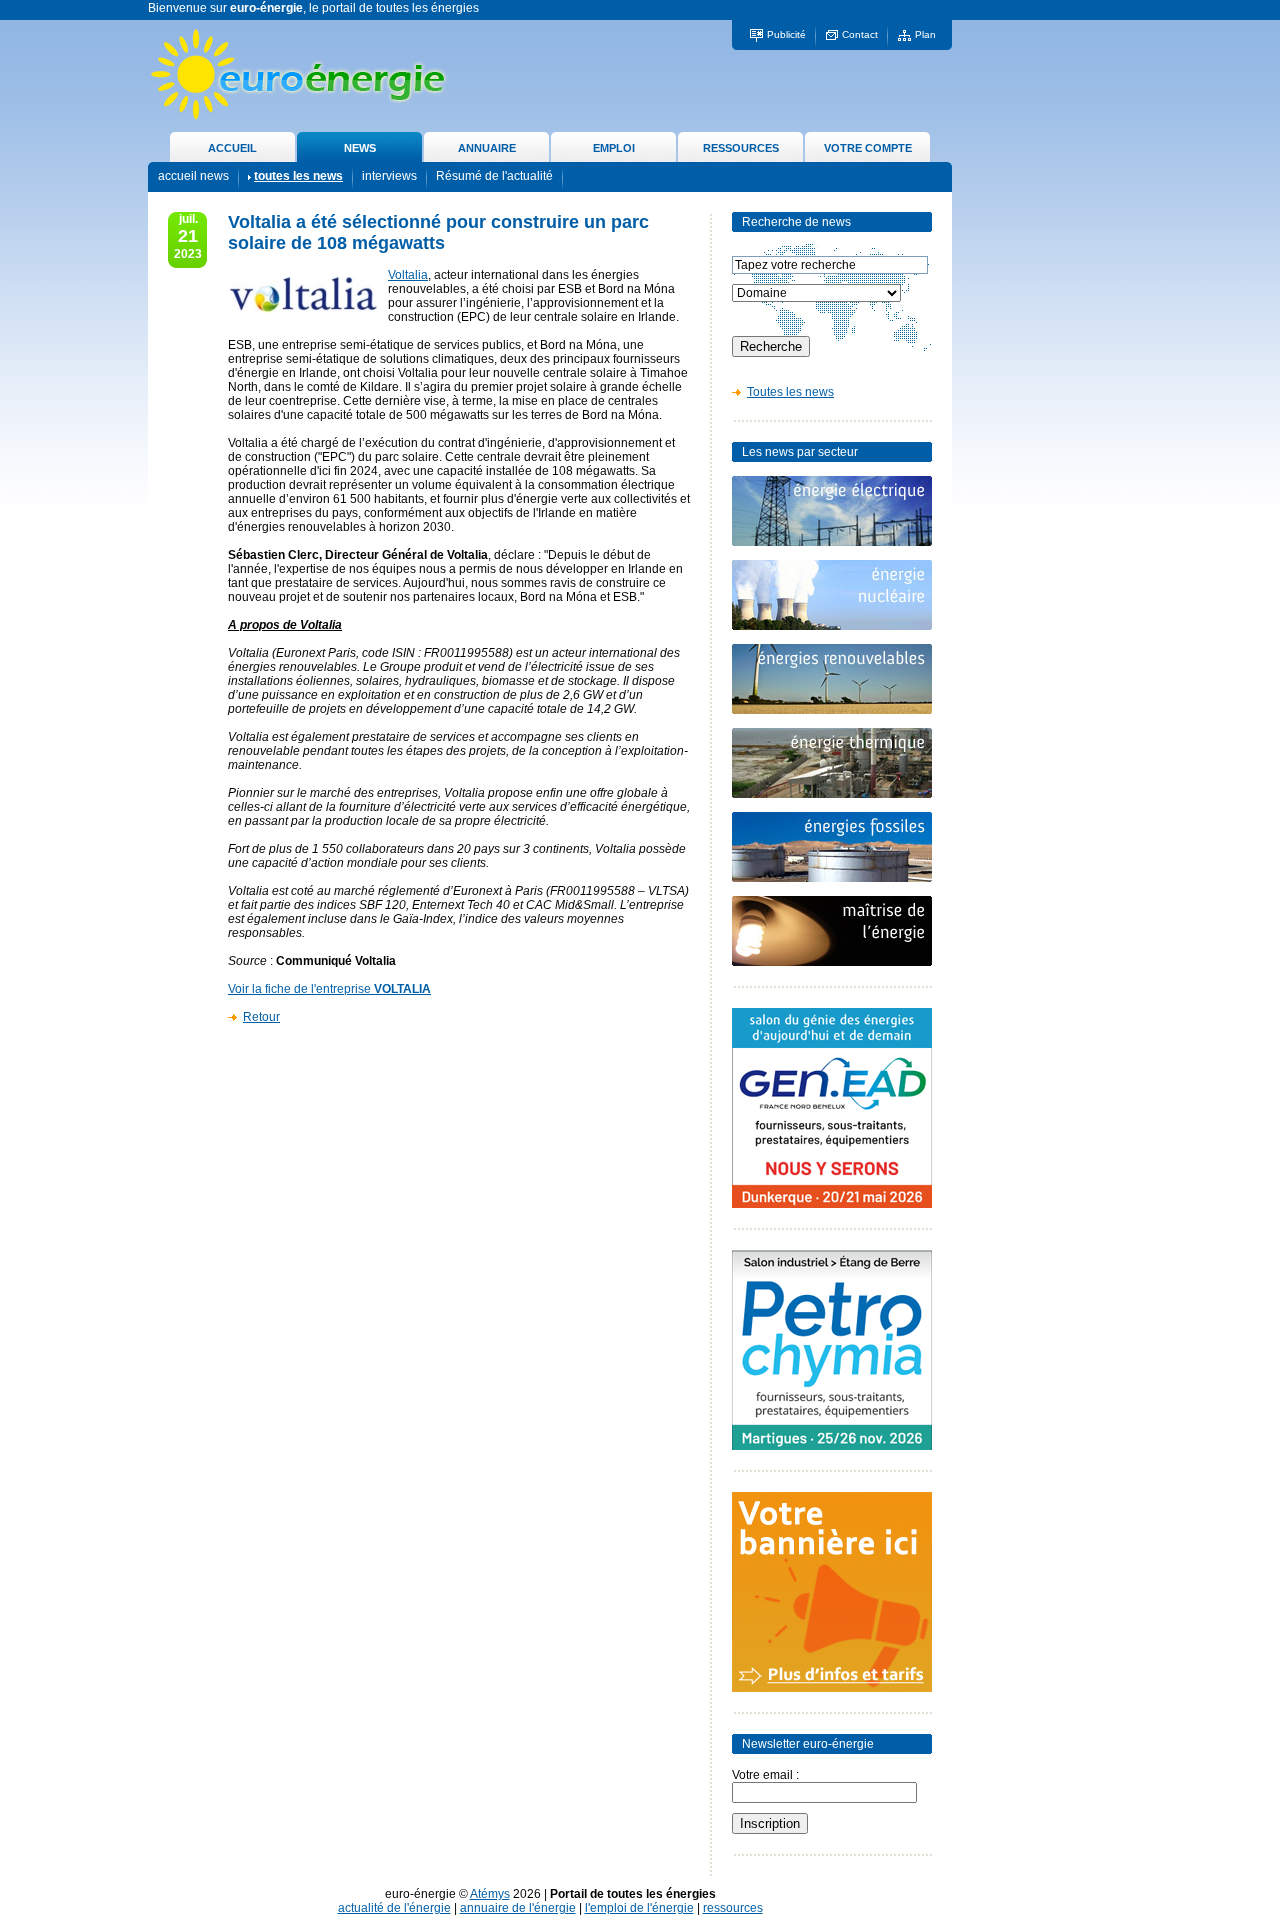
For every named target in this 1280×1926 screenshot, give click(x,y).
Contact (860, 34)
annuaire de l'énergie (518, 1908)
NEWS (360, 148)
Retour (261, 1017)
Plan (925, 34)
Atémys (490, 1894)
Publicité (786, 34)
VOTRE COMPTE (868, 148)
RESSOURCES (741, 148)
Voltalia (408, 275)
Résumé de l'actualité (494, 176)
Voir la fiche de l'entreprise (329, 989)
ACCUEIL (232, 148)
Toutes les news (790, 392)
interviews (389, 176)
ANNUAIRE (487, 148)
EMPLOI (614, 148)
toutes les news (298, 176)
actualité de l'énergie (394, 1908)
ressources (733, 1908)
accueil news (193, 176)
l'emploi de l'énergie (639, 1908)
